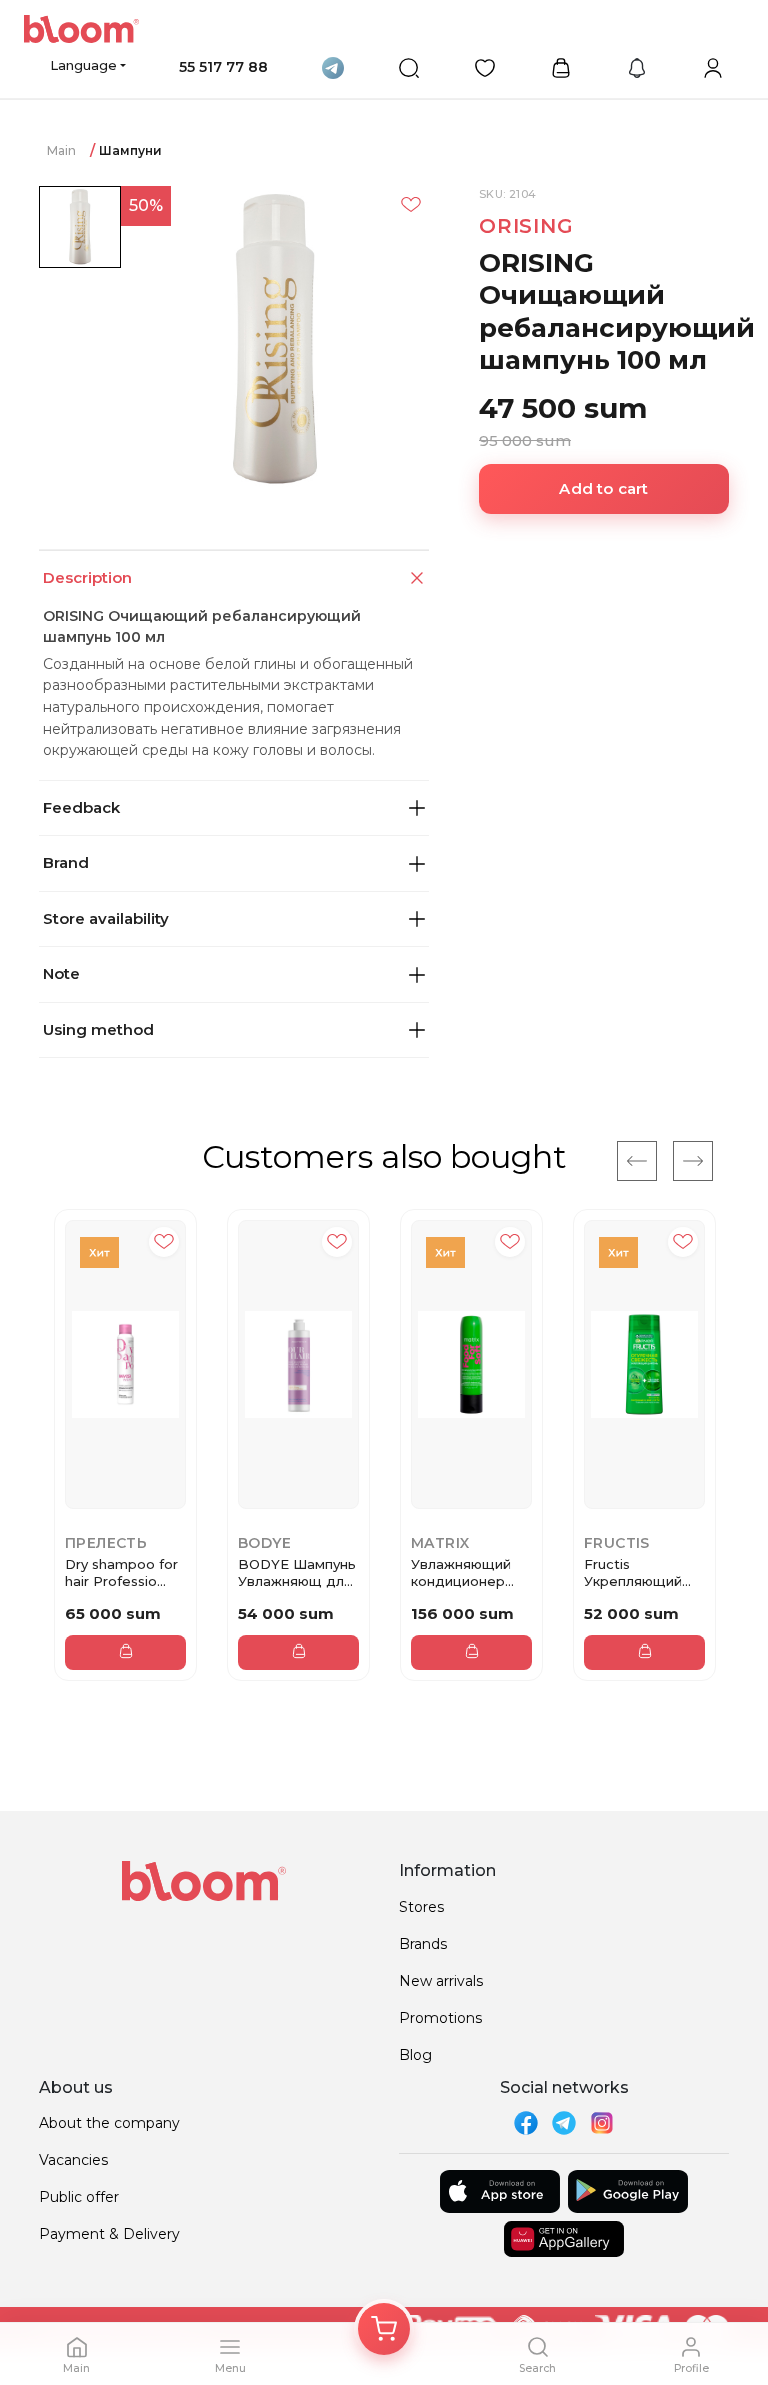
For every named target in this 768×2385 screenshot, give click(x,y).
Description (87, 577)
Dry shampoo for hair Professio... (121, 1572)
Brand (66, 862)
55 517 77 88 (223, 67)
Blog (415, 2055)
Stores (421, 1907)
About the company (109, 2123)
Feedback (81, 807)
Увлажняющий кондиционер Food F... (461, 1573)
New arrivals (441, 1981)
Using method (98, 1029)
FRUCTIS (617, 1543)
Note (61, 973)
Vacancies (73, 2160)
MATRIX (440, 1543)
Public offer (79, 2197)
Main (61, 150)
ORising (526, 226)
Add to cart (603, 488)
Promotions (440, 2018)
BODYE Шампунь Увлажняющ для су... (297, 1573)
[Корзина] (384, 2329)
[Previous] (637, 1161)
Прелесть (106, 1543)
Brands (423, 1944)
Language (83, 65)
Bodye (264, 1543)
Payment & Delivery (109, 2234)
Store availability (106, 918)
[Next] (693, 1161)
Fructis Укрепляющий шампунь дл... (633, 1573)
